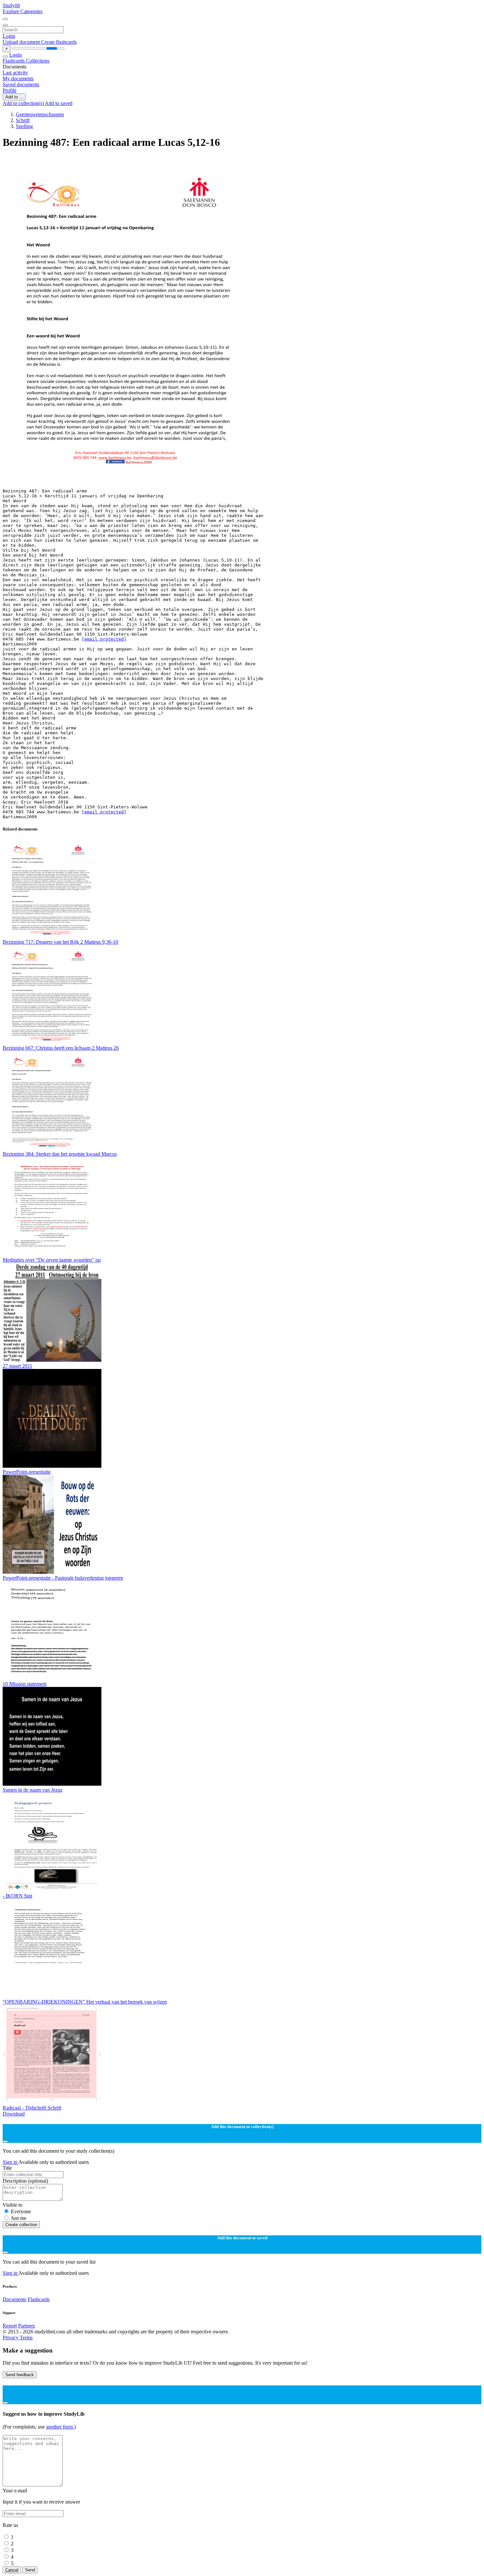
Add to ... (14, 97)
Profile (10, 90)
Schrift (23, 120)
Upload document (22, 42)
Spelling (24, 126)
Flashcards (14, 61)
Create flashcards (59, 42)
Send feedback (20, 2375)
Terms (26, 2338)
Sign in (11, 2162)
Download (14, 2114)
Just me (19, 2218)
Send (30, 2570)
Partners (27, 2326)
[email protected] (104, 639)
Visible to (13, 2205)
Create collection (21, 2225)
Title (7, 2168)
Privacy (11, 2338)
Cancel (12, 2570)
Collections (38, 61)
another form (60, 2427)
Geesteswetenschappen (40, 114)
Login (9, 36)
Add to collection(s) (24, 103)
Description (25, 2181)
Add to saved (59, 103)
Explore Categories (23, 11)
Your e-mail (15, 2491)
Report (10, 2326)
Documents (14, 2299)
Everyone (21, 2211)
